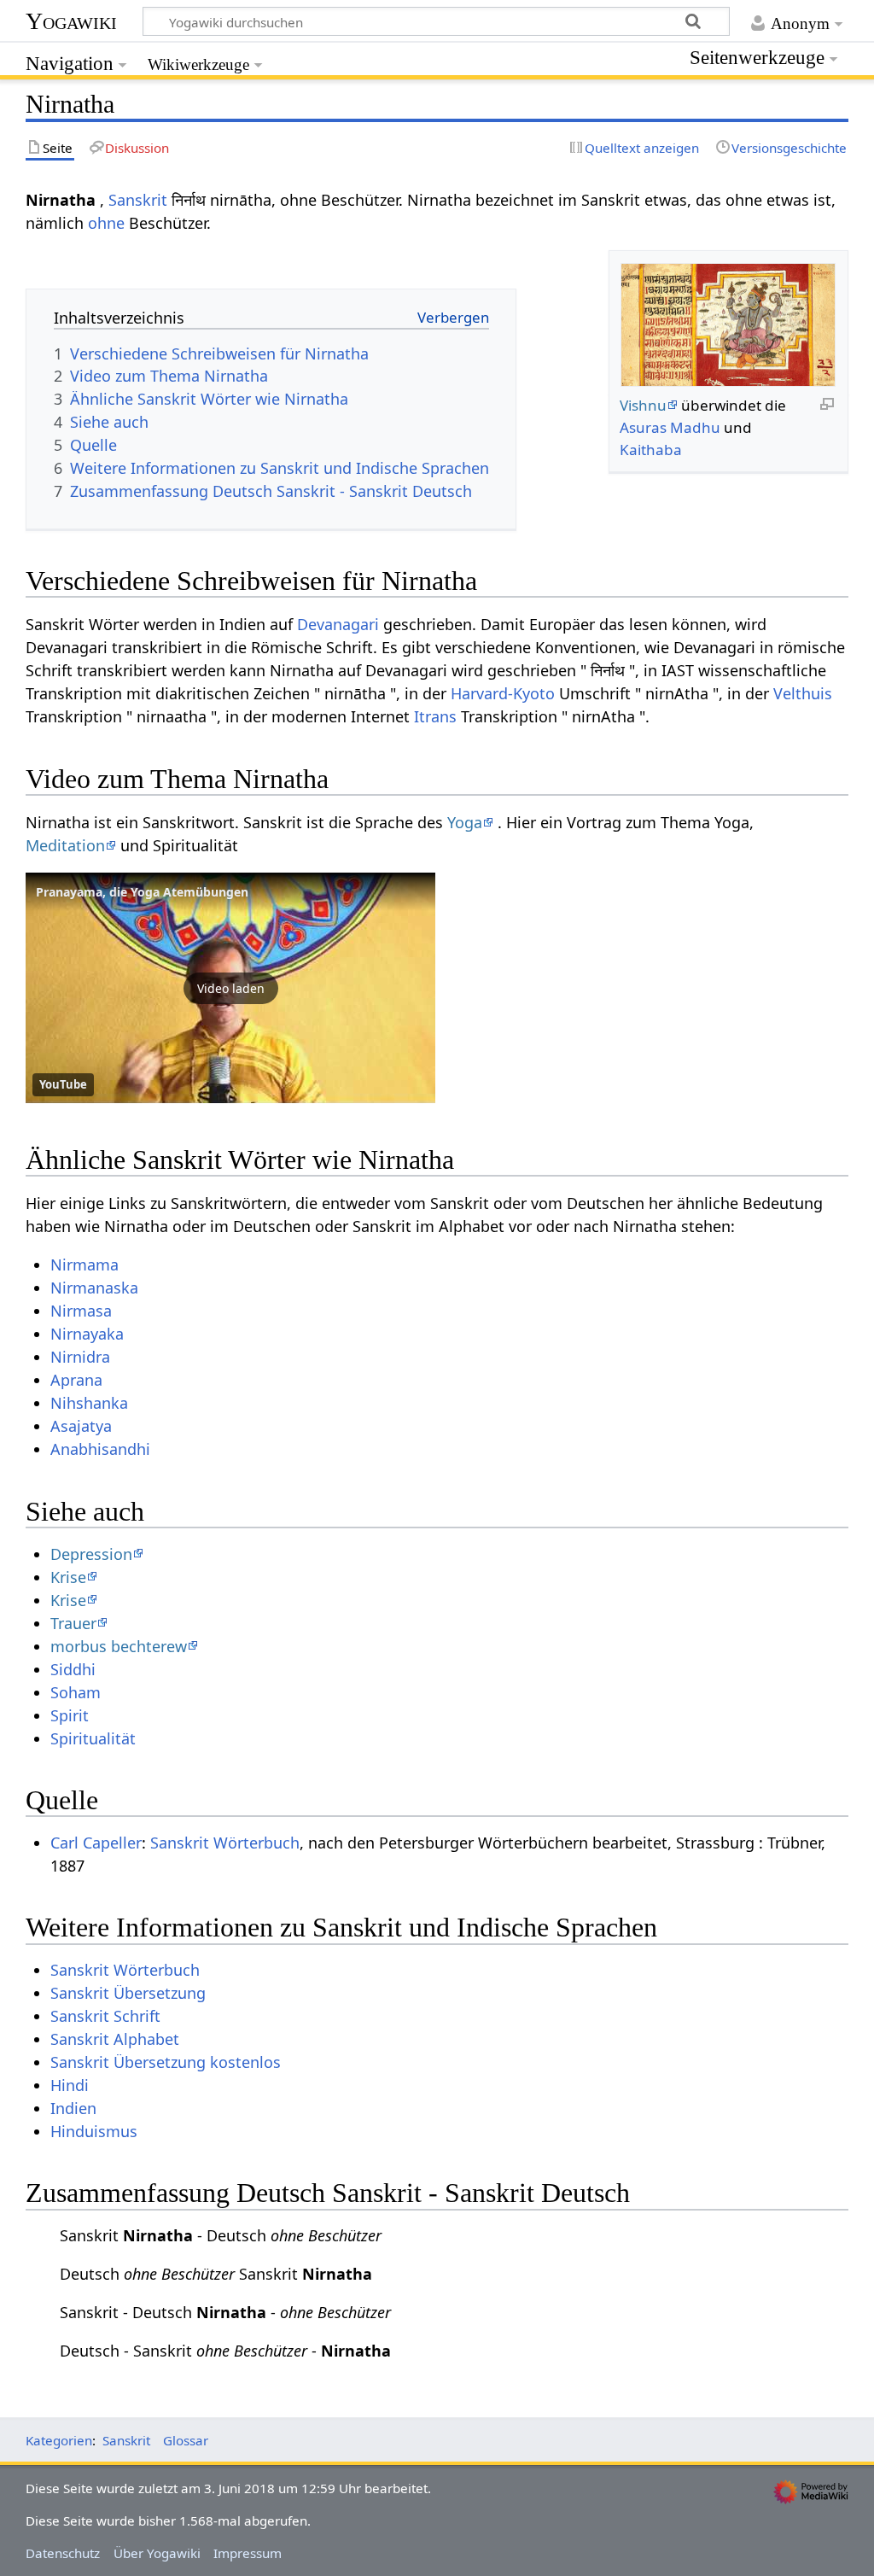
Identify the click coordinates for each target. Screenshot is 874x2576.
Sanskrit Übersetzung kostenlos (166, 2062)
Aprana (76, 1380)
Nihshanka (89, 1403)
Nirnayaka (87, 1334)
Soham (76, 1692)
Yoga (465, 822)
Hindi (70, 2085)
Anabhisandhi (100, 1449)
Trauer (73, 1623)
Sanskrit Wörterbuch (225, 1843)
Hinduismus (94, 2131)
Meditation (65, 845)
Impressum (248, 2553)
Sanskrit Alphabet (115, 2039)
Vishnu (643, 405)
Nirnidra (80, 1357)
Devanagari (338, 624)
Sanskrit (138, 200)
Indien (73, 2108)
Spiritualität (93, 1738)
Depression (91, 1554)
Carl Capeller (96, 1843)
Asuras (643, 427)
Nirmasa (81, 1311)
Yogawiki (71, 21)
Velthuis (803, 693)
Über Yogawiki (157, 2553)
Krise (68, 1577)
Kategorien (59, 2440)
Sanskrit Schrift (105, 2016)
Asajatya (81, 1426)
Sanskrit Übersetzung (128, 1993)
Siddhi (73, 1669)
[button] (230, 988)
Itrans (435, 716)
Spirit (70, 1715)
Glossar (186, 2440)
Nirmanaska (94, 1288)
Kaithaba (651, 450)
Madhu (695, 427)
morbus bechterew (119, 1646)
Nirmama (84, 1265)
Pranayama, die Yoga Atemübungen (142, 892)
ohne (106, 223)
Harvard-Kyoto (503, 693)
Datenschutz (63, 2553)
